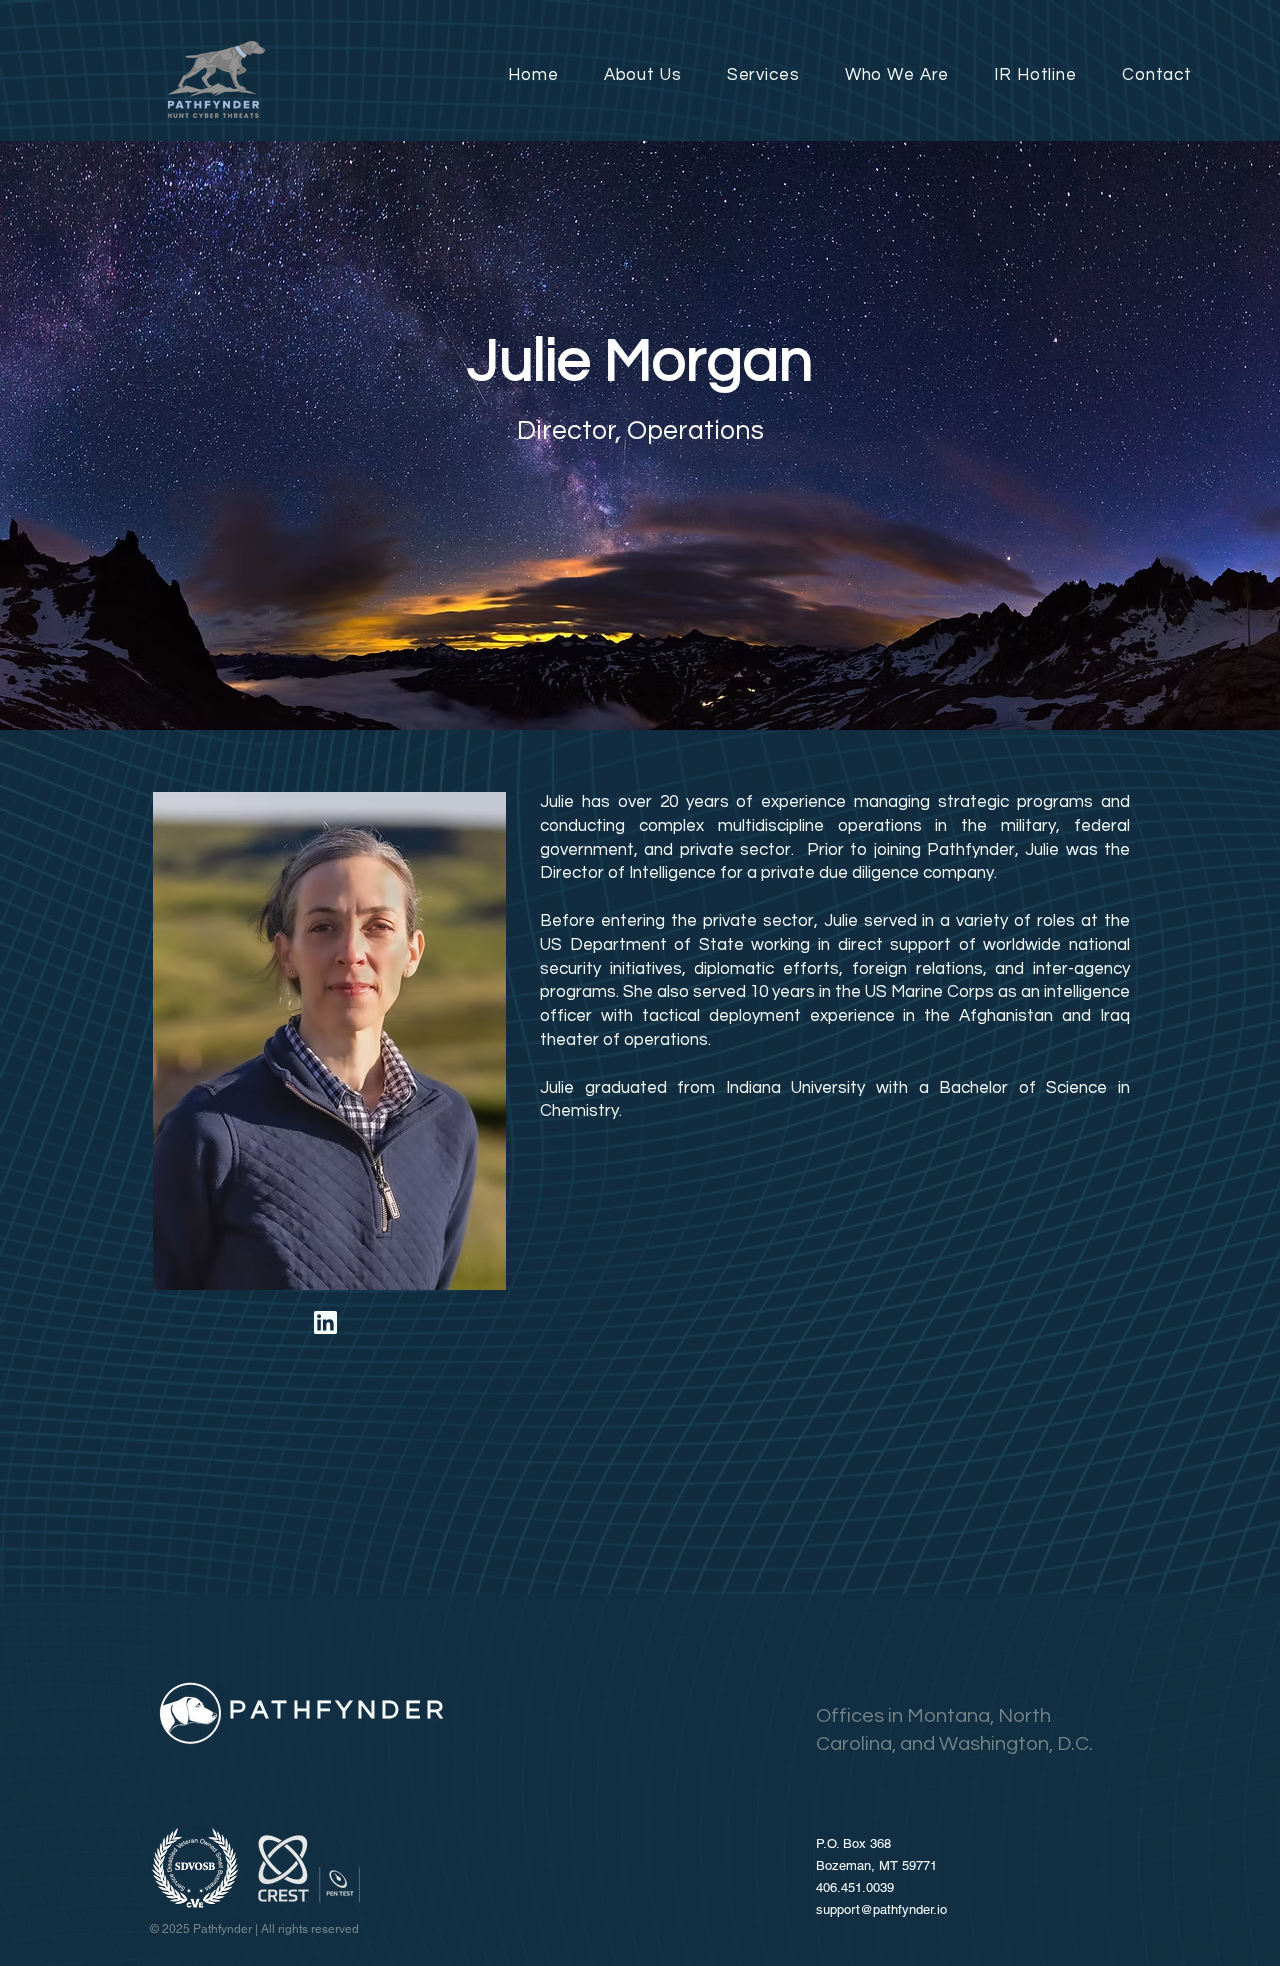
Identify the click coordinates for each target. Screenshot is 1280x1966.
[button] (751, 75)
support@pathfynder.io (881, 1909)
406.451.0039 (855, 1887)
